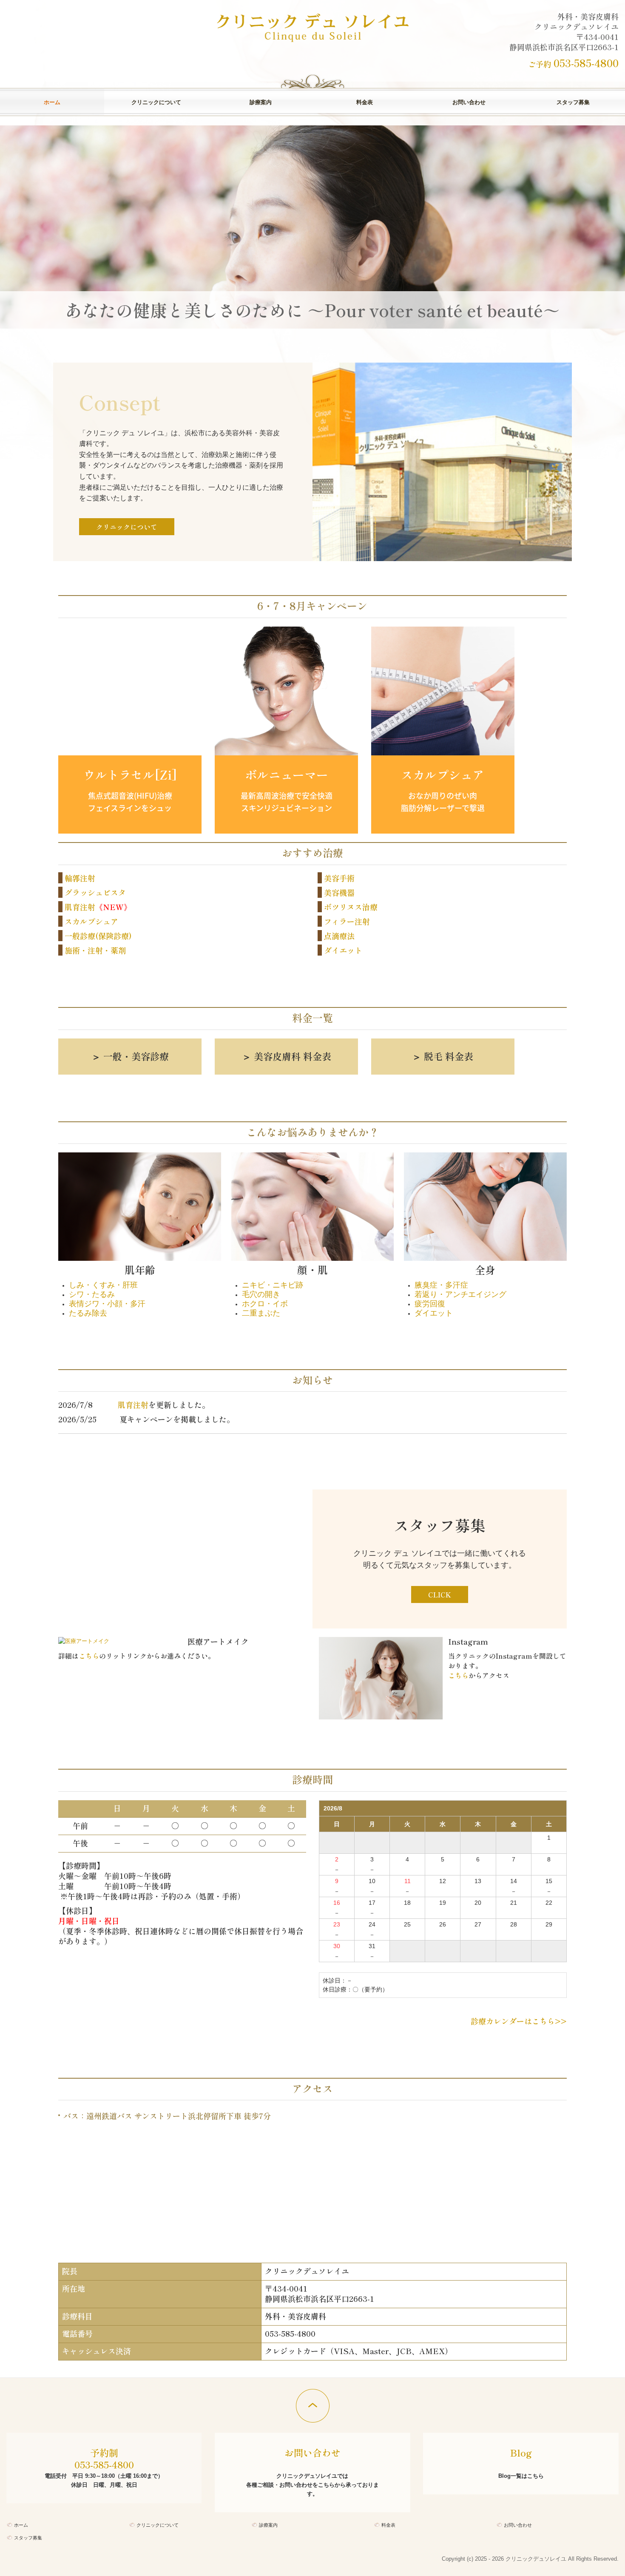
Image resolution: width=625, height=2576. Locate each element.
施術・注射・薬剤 (95, 950)
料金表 (365, 102)
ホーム (52, 102)
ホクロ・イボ (265, 1304)
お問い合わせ (469, 102)
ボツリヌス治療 (351, 907)
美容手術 (339, 878)
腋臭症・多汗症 (441, 1285)
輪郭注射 (80, 878)
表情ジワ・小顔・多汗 (107, 1304)
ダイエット (343, 950)
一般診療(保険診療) (98, 936)
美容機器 (339, 892)
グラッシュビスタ (95, 892)
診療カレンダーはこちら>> (519, 2021)
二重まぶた (261, 1313)
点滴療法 (339, 936)
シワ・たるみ (92, 1294)
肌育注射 (80, 907)
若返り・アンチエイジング (460, 1294)
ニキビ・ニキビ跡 (273, 1285)
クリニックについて (156, 102)
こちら (89, 1656)
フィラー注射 (347, 921)
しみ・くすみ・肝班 (103, 1285)
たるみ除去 (88, 1313)
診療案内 (261, 102)
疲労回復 (430, 1304)
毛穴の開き (261, 1294)
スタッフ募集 (573, 102)
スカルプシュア (91, 921)
